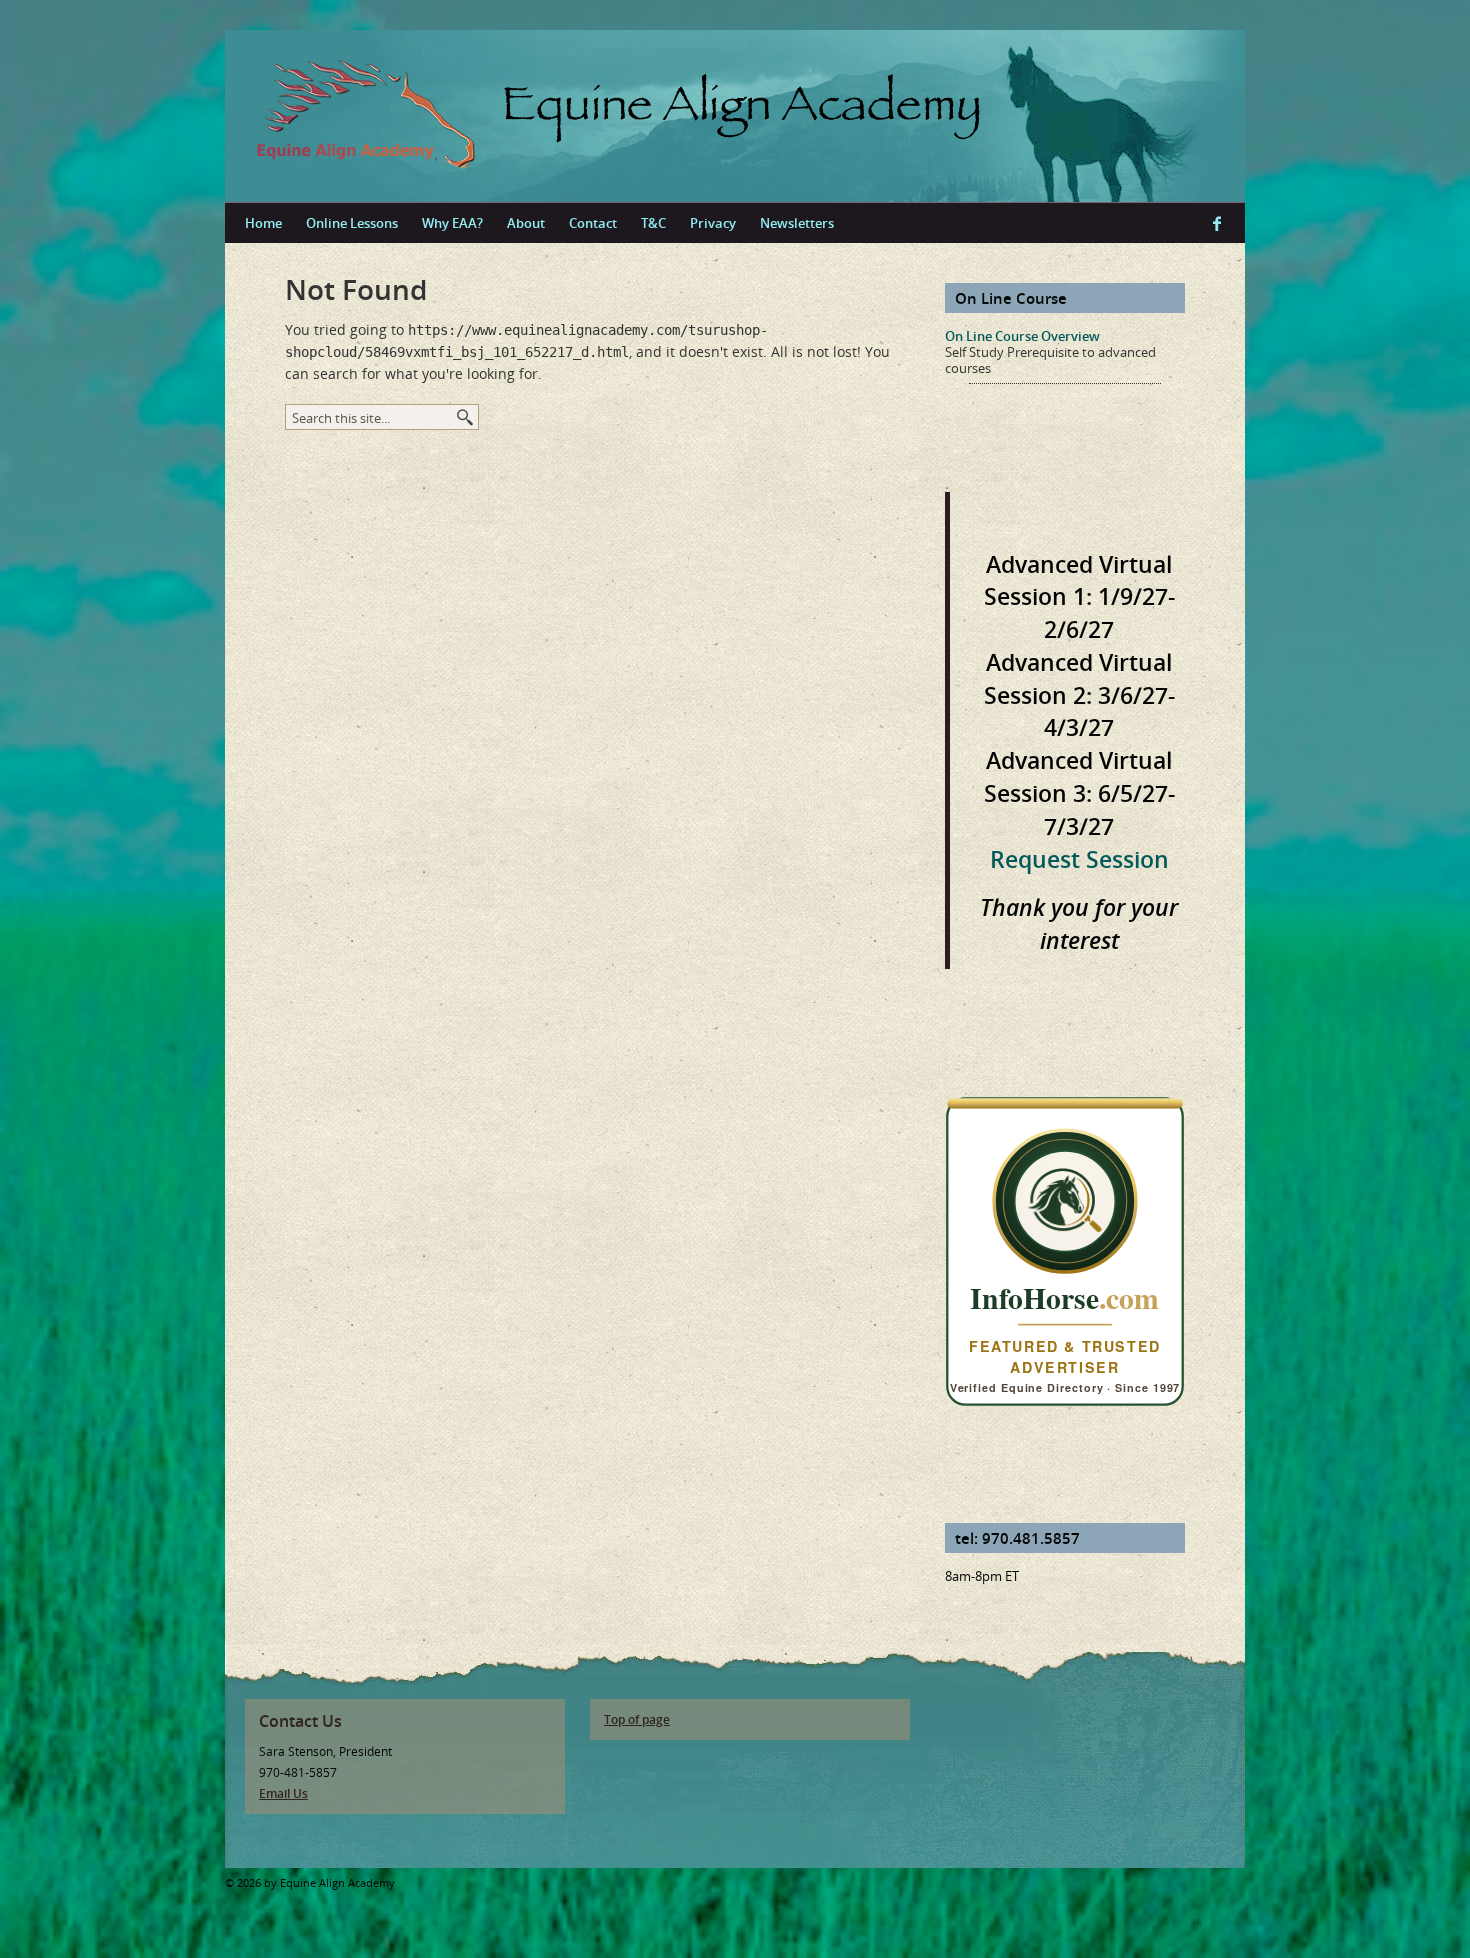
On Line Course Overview (1022, 336)
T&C (653, 223)
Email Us (283, 1793)
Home (263, 223)
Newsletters (797, 223)
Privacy (713, 223)
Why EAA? (452, 223)
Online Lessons (352, 223)
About (526, 223)
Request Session (1079, 859)
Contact (593, 223)
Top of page (637, 1719)
